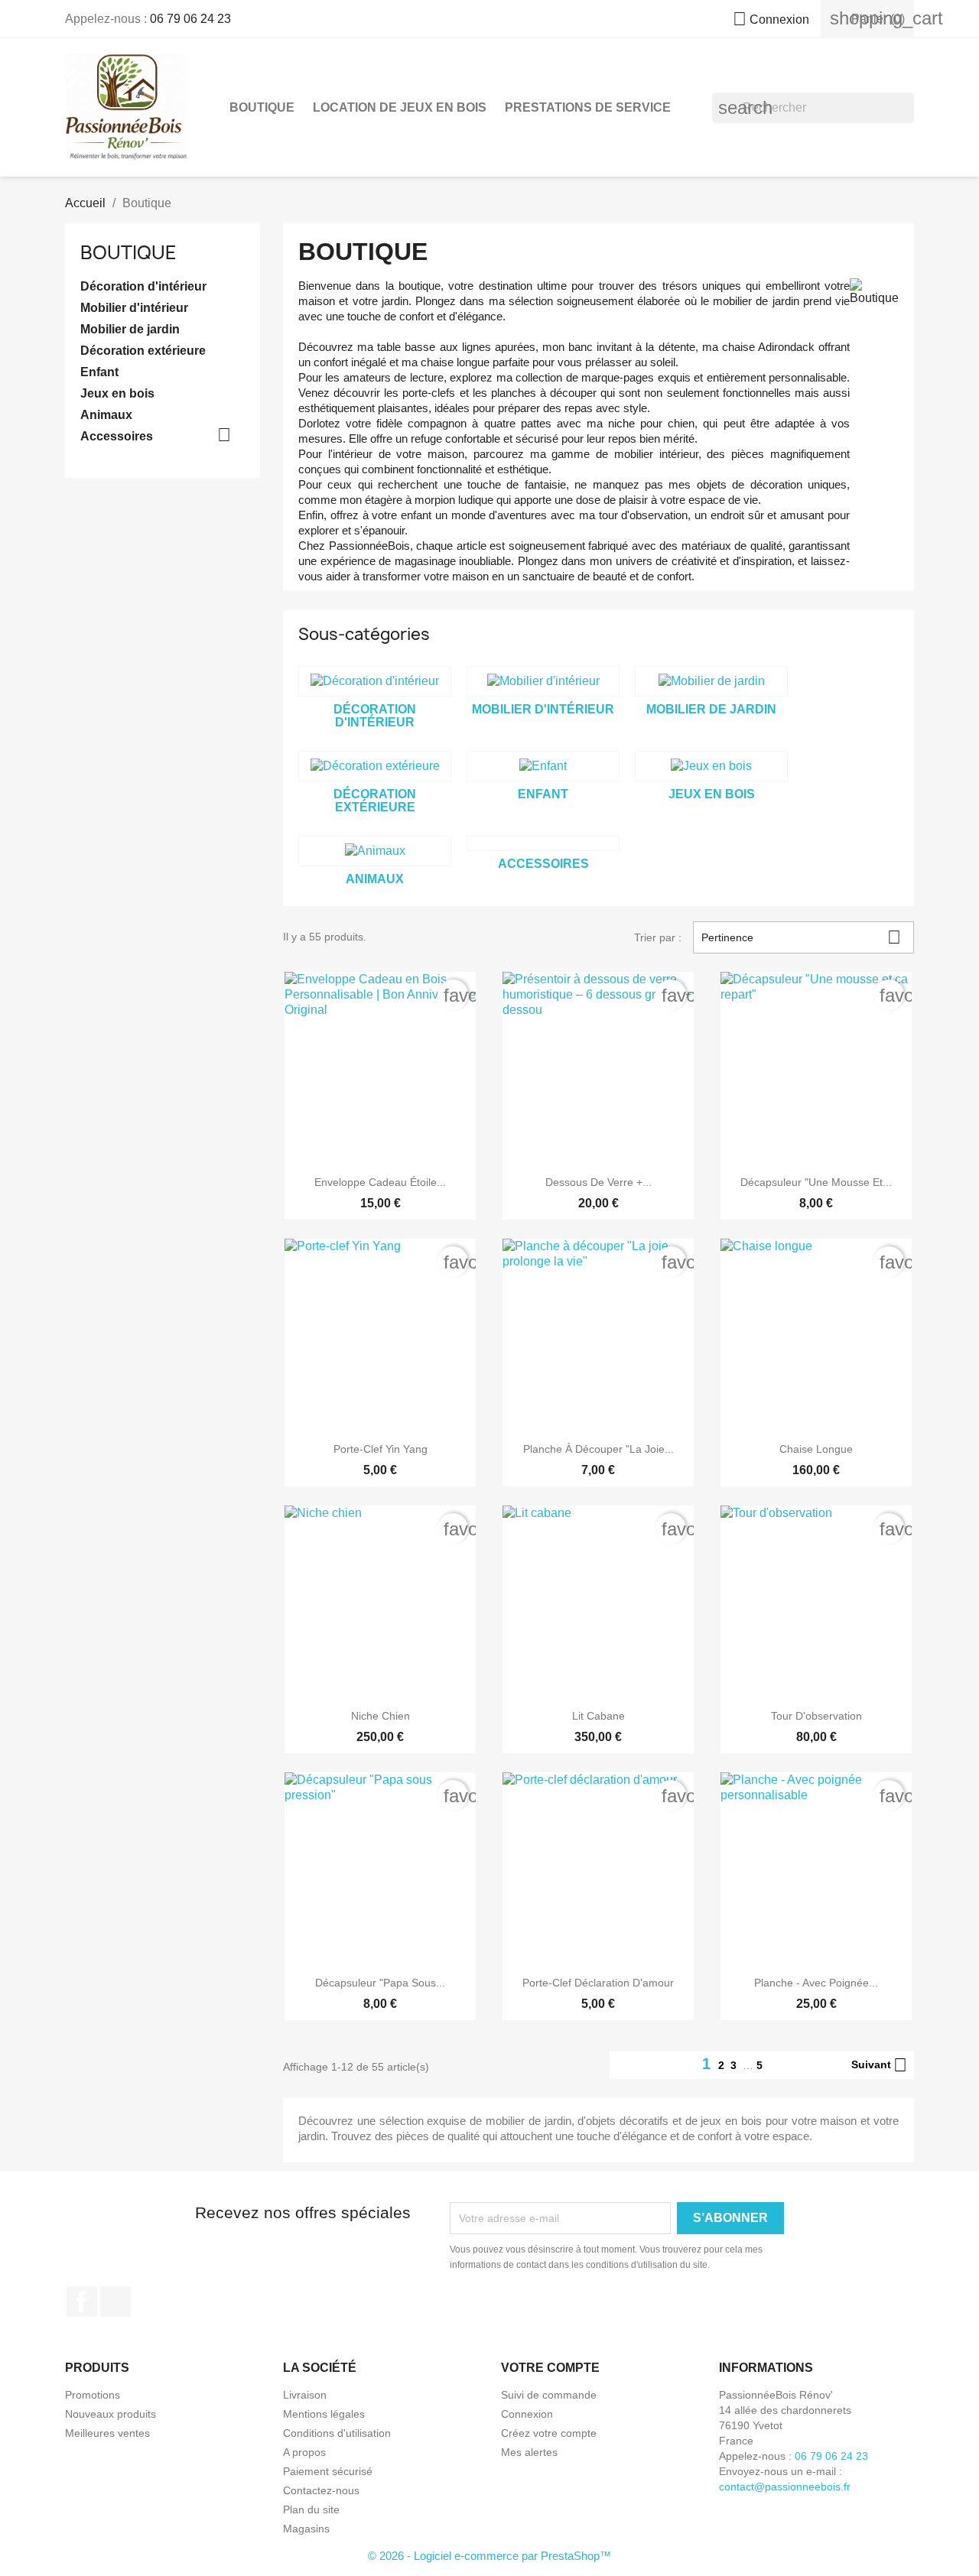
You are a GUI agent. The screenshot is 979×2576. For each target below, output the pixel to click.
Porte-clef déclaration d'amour (598, 1983)
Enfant (99, 372)
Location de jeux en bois (400, 107)
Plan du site (311, 2509)
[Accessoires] (543, 843)
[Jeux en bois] (711, 766)
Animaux (106, 415)
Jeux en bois (117, 393)
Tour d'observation (816, 1716)
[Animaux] (375, 851)
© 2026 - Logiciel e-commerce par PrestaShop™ (489, 2556)
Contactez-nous (321, 2490)
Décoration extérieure (143, 351)
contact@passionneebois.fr (785, 2487)
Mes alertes (529, 2452)
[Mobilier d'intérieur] (543, 681)
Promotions (93, 2395)
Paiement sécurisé (328, 2471)
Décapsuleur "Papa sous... (380, 1983)
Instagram (115, 2302)
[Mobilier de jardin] (711, 681)
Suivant (879, 2065)
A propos (304, 2452)
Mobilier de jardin (130, 329)
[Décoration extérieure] (375, 766)
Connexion (527, 2414)
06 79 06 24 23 (190, 19)
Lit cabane (598, 1716)
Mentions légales (324, 2414)
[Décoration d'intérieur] (375, 681)
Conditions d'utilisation (337, 2433)
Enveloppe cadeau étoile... (380, 1182)
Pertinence (801, 937)
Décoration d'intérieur (143, 286)
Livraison (305, 2395)
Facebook (82, 2302)
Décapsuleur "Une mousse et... (816, 1182)
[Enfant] (543, 766)
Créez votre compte (549, 2433)
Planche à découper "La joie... (598, 1449)
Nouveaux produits (111, 2414)
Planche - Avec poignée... (816, 1983)
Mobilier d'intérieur (134, 308)
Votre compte (550, 2368)
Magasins (306, 2529)
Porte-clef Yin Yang (381, 1449)
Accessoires (117, 436)
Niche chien (381, 1716)
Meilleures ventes (107, 2433)
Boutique (262, 107)
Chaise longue (816, 1449)
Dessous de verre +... (598, 1182)
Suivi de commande (549, 2395)
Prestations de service (588, 107)
